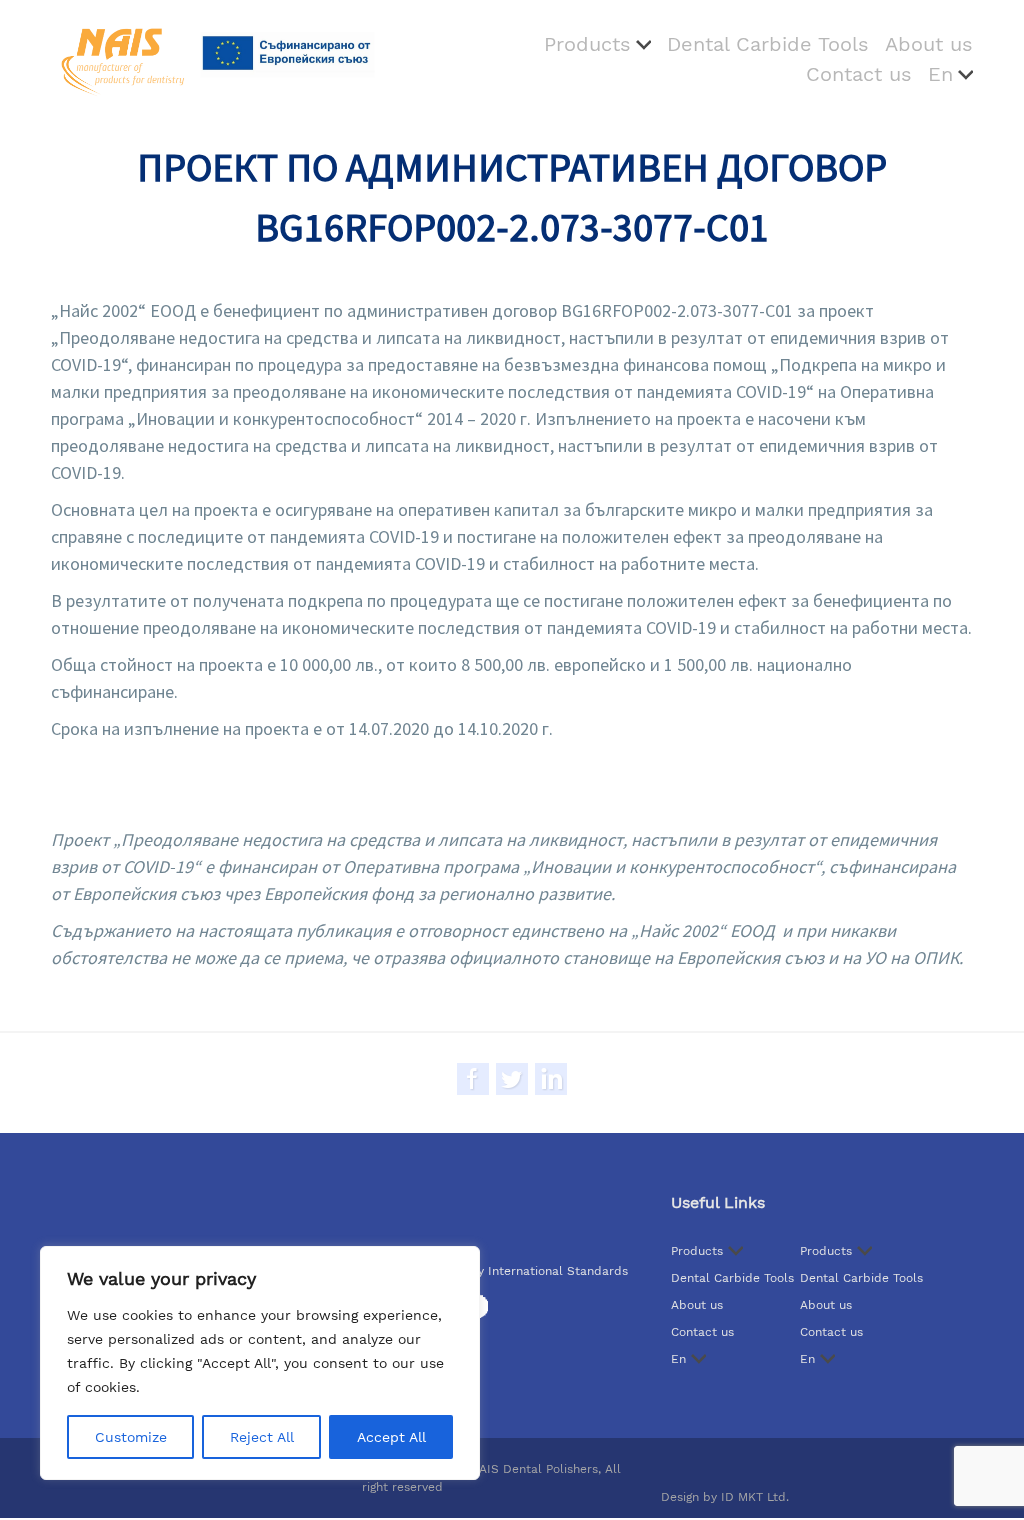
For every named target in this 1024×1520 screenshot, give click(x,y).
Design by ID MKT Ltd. (725, 1497)
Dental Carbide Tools (768, 44)
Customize (131, 1437)
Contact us (859, 74)
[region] (260, 1363)
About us (929, 44)
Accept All (391, 1437)
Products (587, 44)
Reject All (262, 1437)
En (940, 74)
